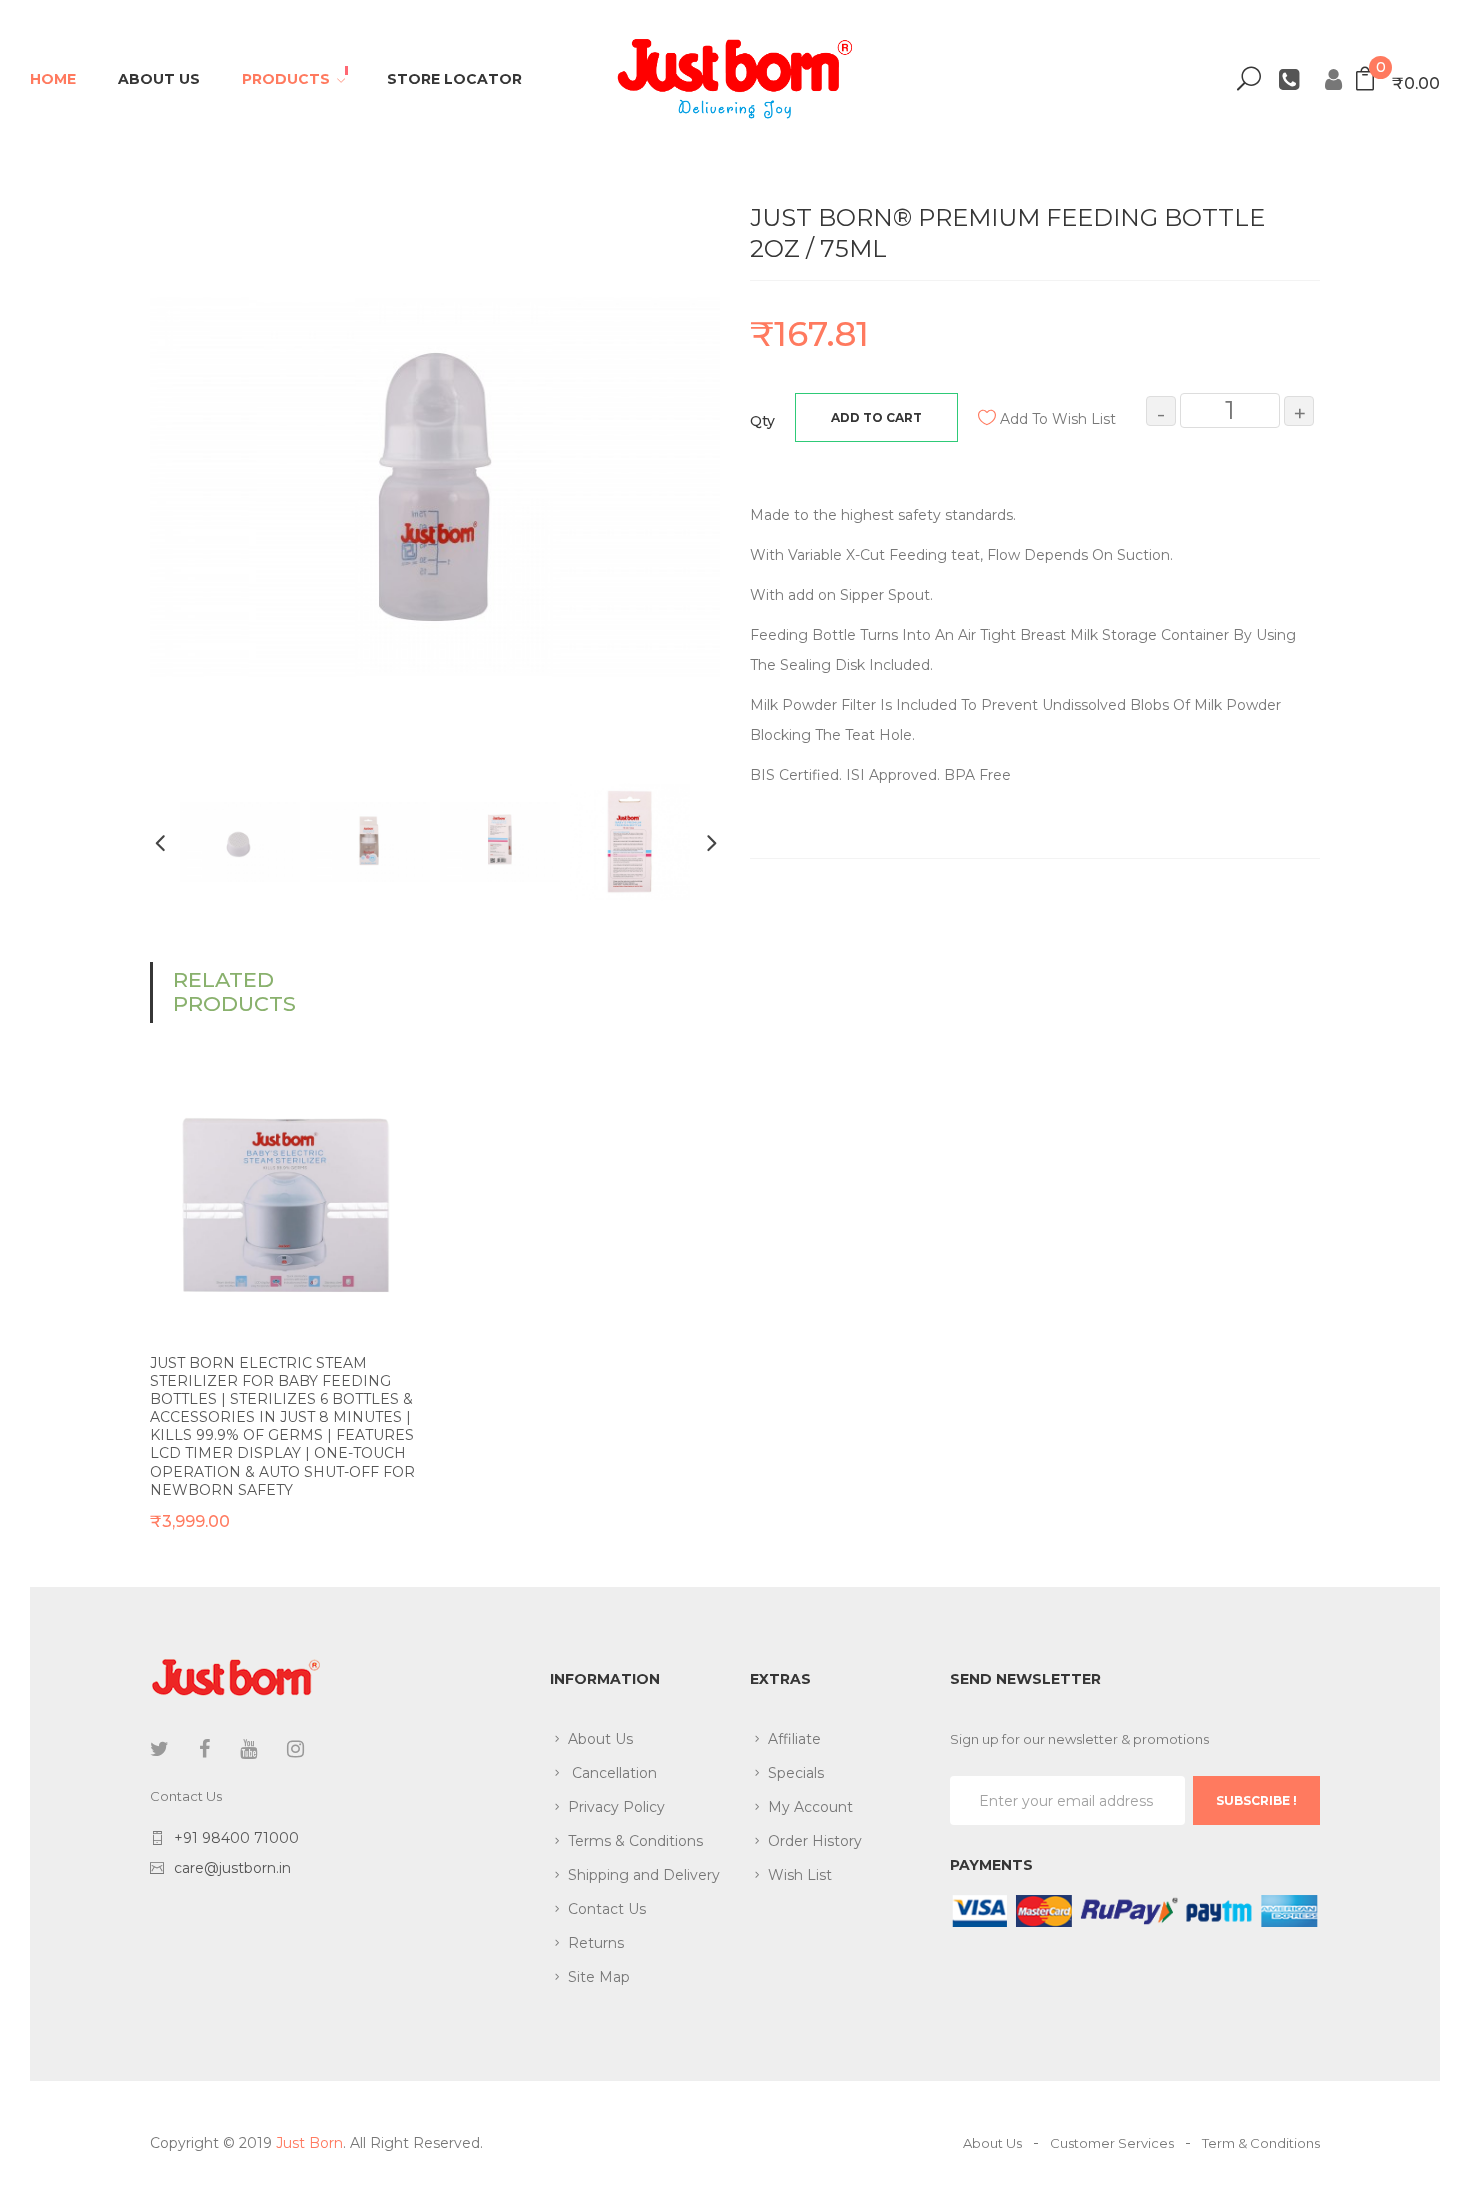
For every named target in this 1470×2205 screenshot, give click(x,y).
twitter (159, 1749)
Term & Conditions (1261, 2143)
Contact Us (607, 1909)
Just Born (309, 2143)
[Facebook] (204, 1749)
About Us (600, 1739)
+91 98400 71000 (236, 1838)
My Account (810, 1807)
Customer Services (1112, 2143)
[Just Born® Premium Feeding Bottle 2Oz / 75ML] (240, 841)
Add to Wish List (1058, 419)
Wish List (800, 1875)
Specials (796, 1773)
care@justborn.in (232, 1868)
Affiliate (794, 1739)
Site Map (599, 1977)
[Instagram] (295, 1749)
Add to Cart (876, 417)
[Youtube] (248, 1749)
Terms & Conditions (635, 1841)
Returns (596, 1943)
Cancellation (612, 1773)
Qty (762, 421)
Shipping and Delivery (644, 1875)
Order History (815, 1841)
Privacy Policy (616, 1807)
